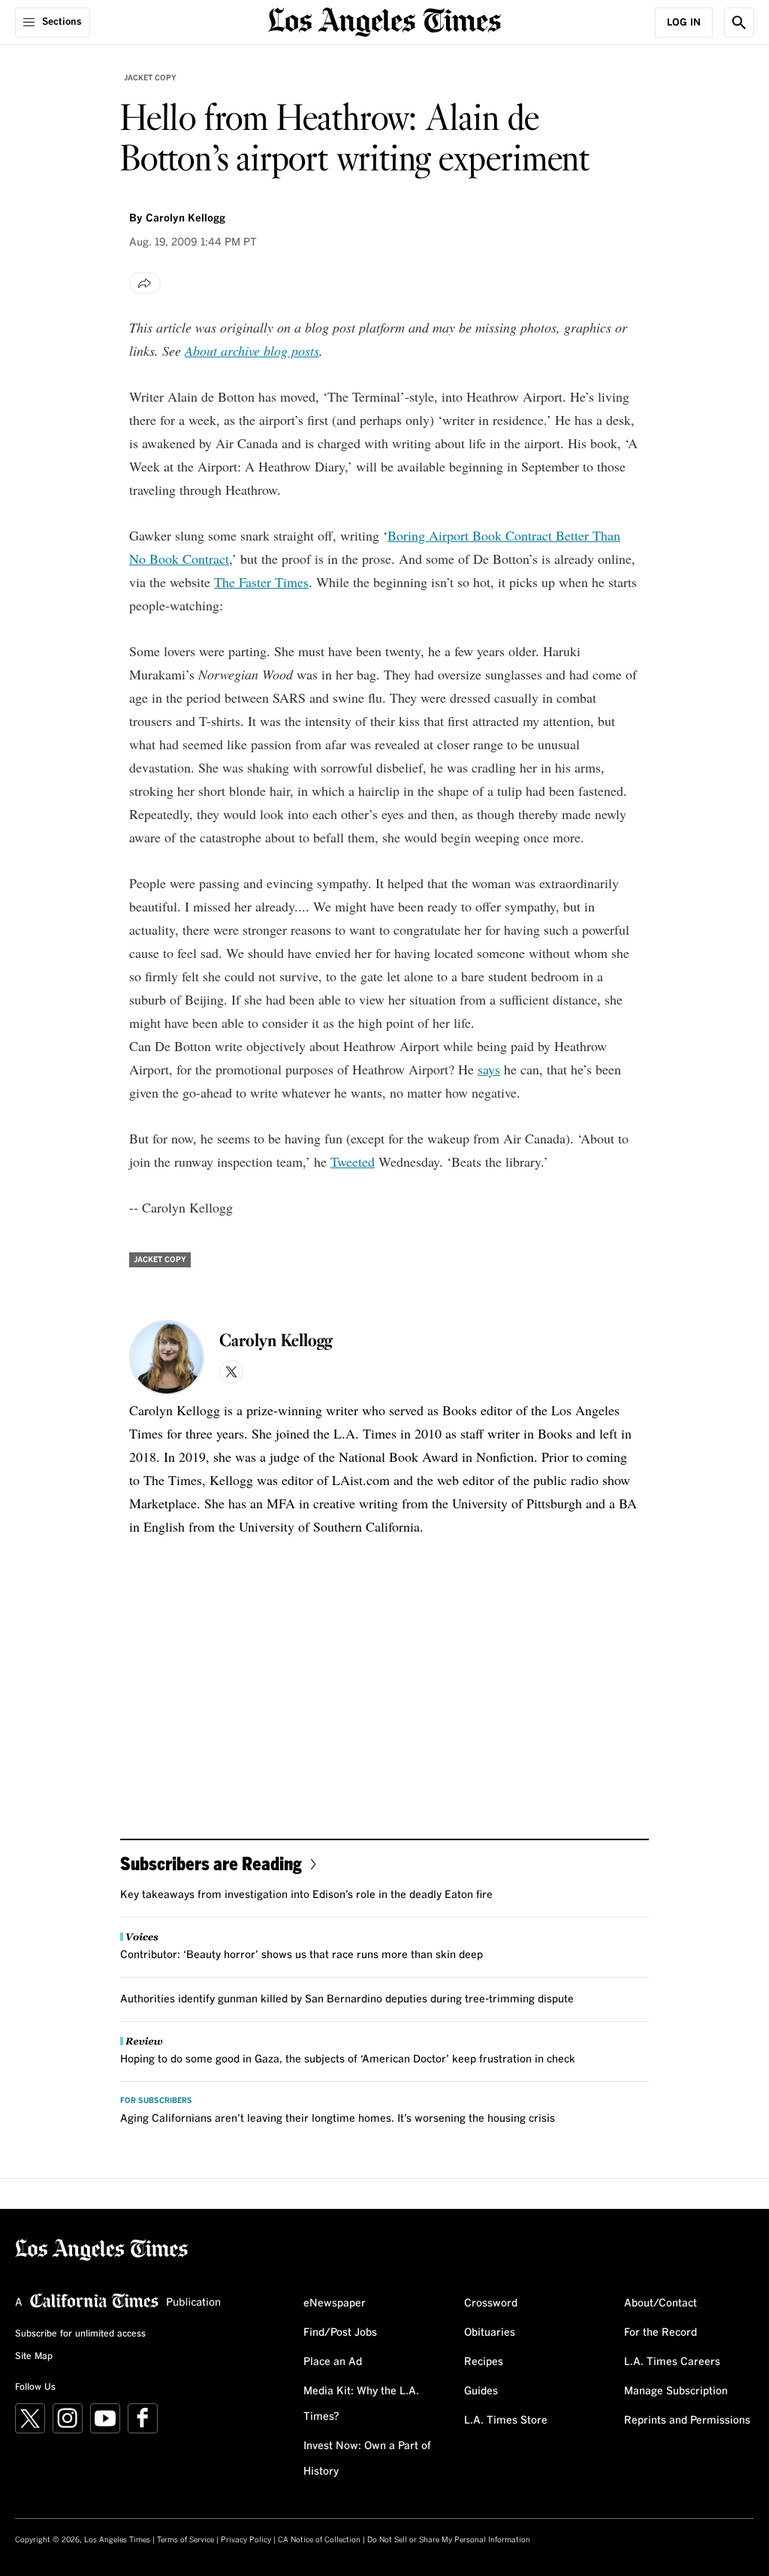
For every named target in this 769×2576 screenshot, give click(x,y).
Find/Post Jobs (340, 2333)
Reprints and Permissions (687, 2421)
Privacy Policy (246, 2540)
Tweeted (353, 1161)
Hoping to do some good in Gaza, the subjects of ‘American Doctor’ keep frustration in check (348, 2059)
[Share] (145, 283)
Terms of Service (185, 2540)
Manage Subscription (676, 2391)
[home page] (384, 21)
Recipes (484, 2362)
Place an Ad (333, 2362)
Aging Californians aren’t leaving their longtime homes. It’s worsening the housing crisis (338, 2119)
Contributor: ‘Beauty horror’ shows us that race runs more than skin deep (302, 1955)
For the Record (660, 2333)
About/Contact (660, 2303)
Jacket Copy (150, 78)
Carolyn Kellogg (185, 218)
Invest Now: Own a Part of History (367, 2459)
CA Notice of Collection (319, 2540)
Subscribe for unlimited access (80, 2334)
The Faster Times (261, 582)
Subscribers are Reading (211, 1863)
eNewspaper (335, 2303)
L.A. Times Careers (672, 2362)
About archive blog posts (252, 351)
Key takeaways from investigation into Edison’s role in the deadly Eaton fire (306, 1895)
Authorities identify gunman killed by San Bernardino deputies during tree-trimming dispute (347, 1999)
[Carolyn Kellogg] (167, 1357)
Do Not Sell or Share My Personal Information (449, 2540)
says (489, 1069)
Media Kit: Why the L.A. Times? (361, 2404)
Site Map (34, 2357)
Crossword (491, 2303)
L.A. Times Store (506, 2421)
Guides (481, 2391)
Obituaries (490, 2333)
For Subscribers (156, 2101)
